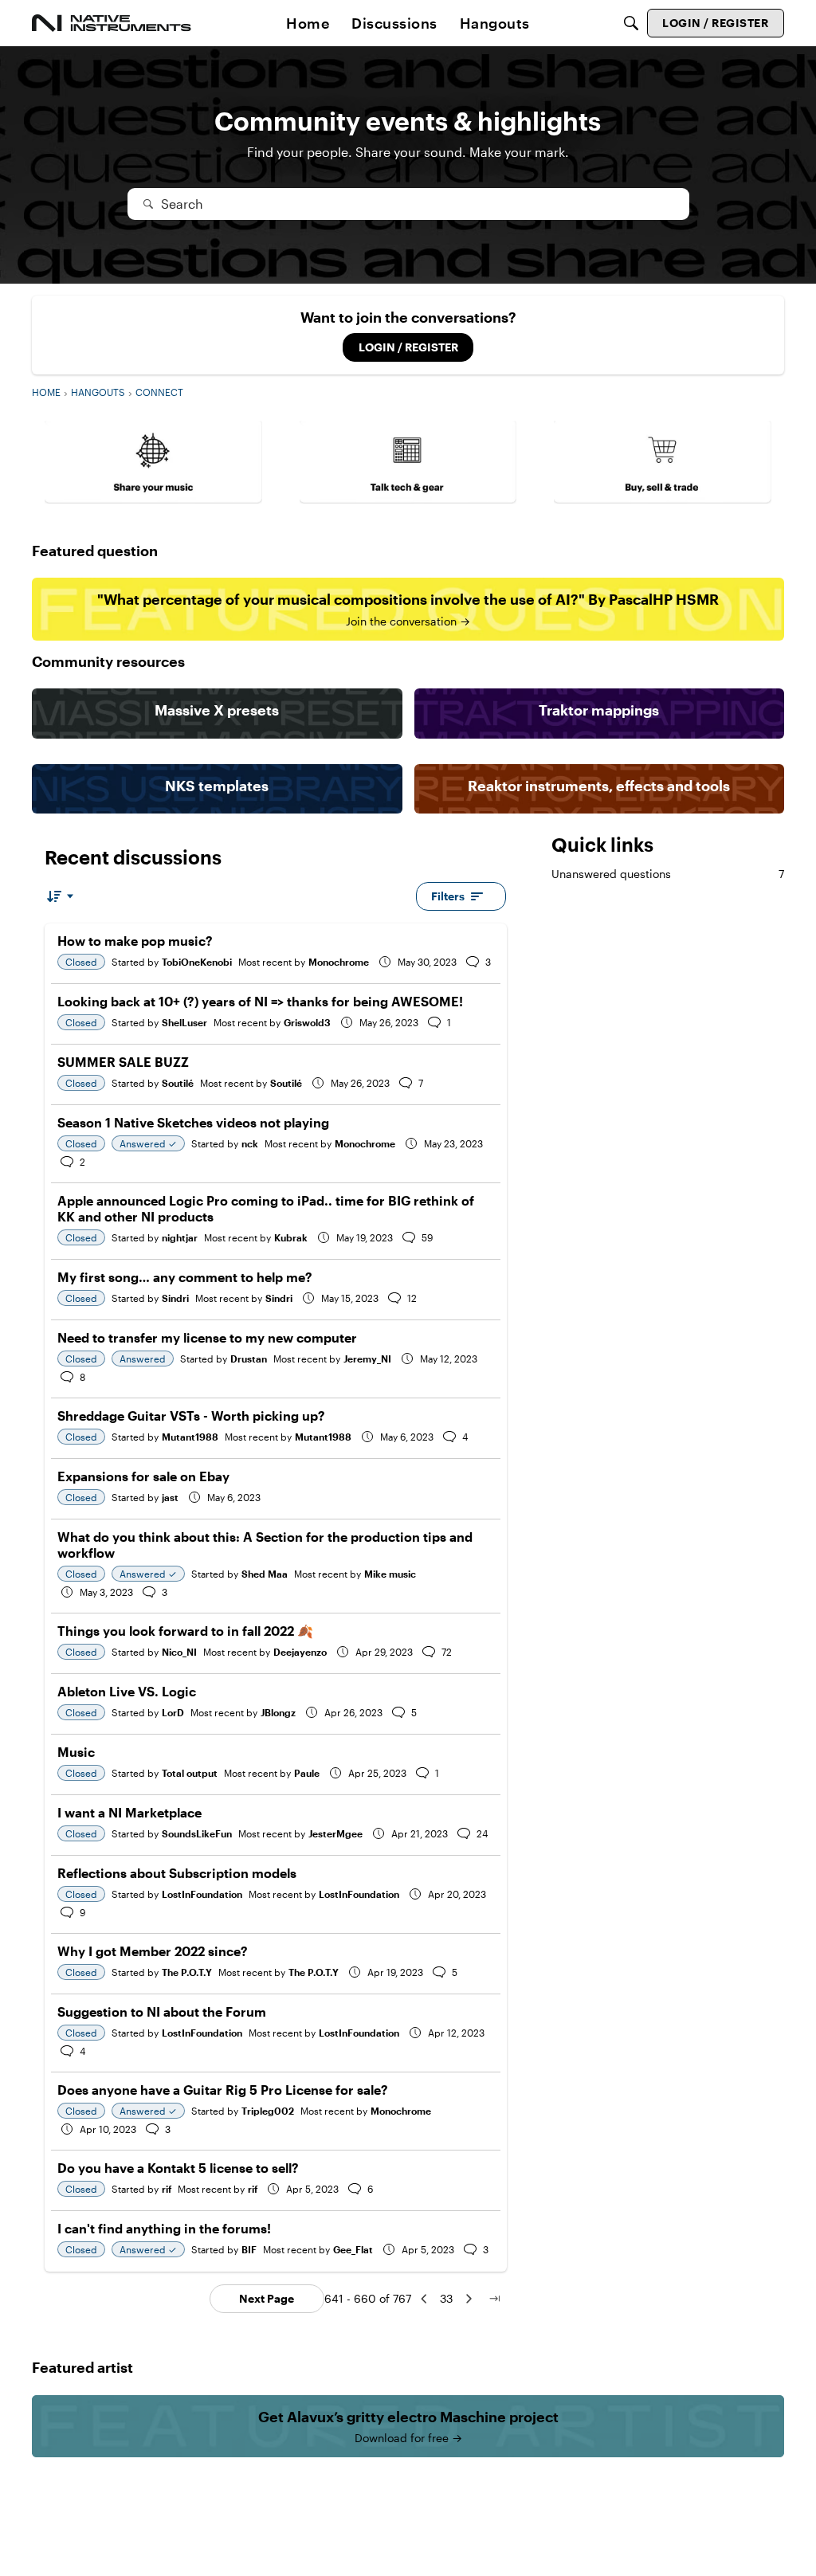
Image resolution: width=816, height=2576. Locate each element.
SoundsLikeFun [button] (197, 1833)
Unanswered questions (668, 874)
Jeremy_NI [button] (367, 1359)
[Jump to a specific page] (494, 2299)
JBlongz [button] (278, 1712)
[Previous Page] (424, 2299)
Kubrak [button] (291, 1237)
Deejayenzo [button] (300, 1652)
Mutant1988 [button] (190, 1437)
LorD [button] (173, 1712)
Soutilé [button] (178, 1083)
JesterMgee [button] (335, 1833)
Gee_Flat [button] (353, 2249)
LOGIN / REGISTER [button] (408, 347)
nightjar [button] (180, 1237)
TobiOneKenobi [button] (197, 962)
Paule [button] (307, 1773)
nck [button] (250, 1143)
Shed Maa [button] (265, 1574)
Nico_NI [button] (179, 1652)
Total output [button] (190, 1773)
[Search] (631, 23)
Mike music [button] (390, 1574)
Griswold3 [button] (307, 1022)
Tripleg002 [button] (268, 2111)
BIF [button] (249, 2249)
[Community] (112, 23)
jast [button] (170, 1497)
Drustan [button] (249, 1359)
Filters (448, 896)
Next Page (267, 2298)
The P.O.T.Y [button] (187, 1972)
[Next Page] (469, 2299)
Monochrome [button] (339, 962)
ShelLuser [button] (184, 1022)
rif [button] (167, 2189)
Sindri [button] (175, 1298)
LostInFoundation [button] (202, 1894)
